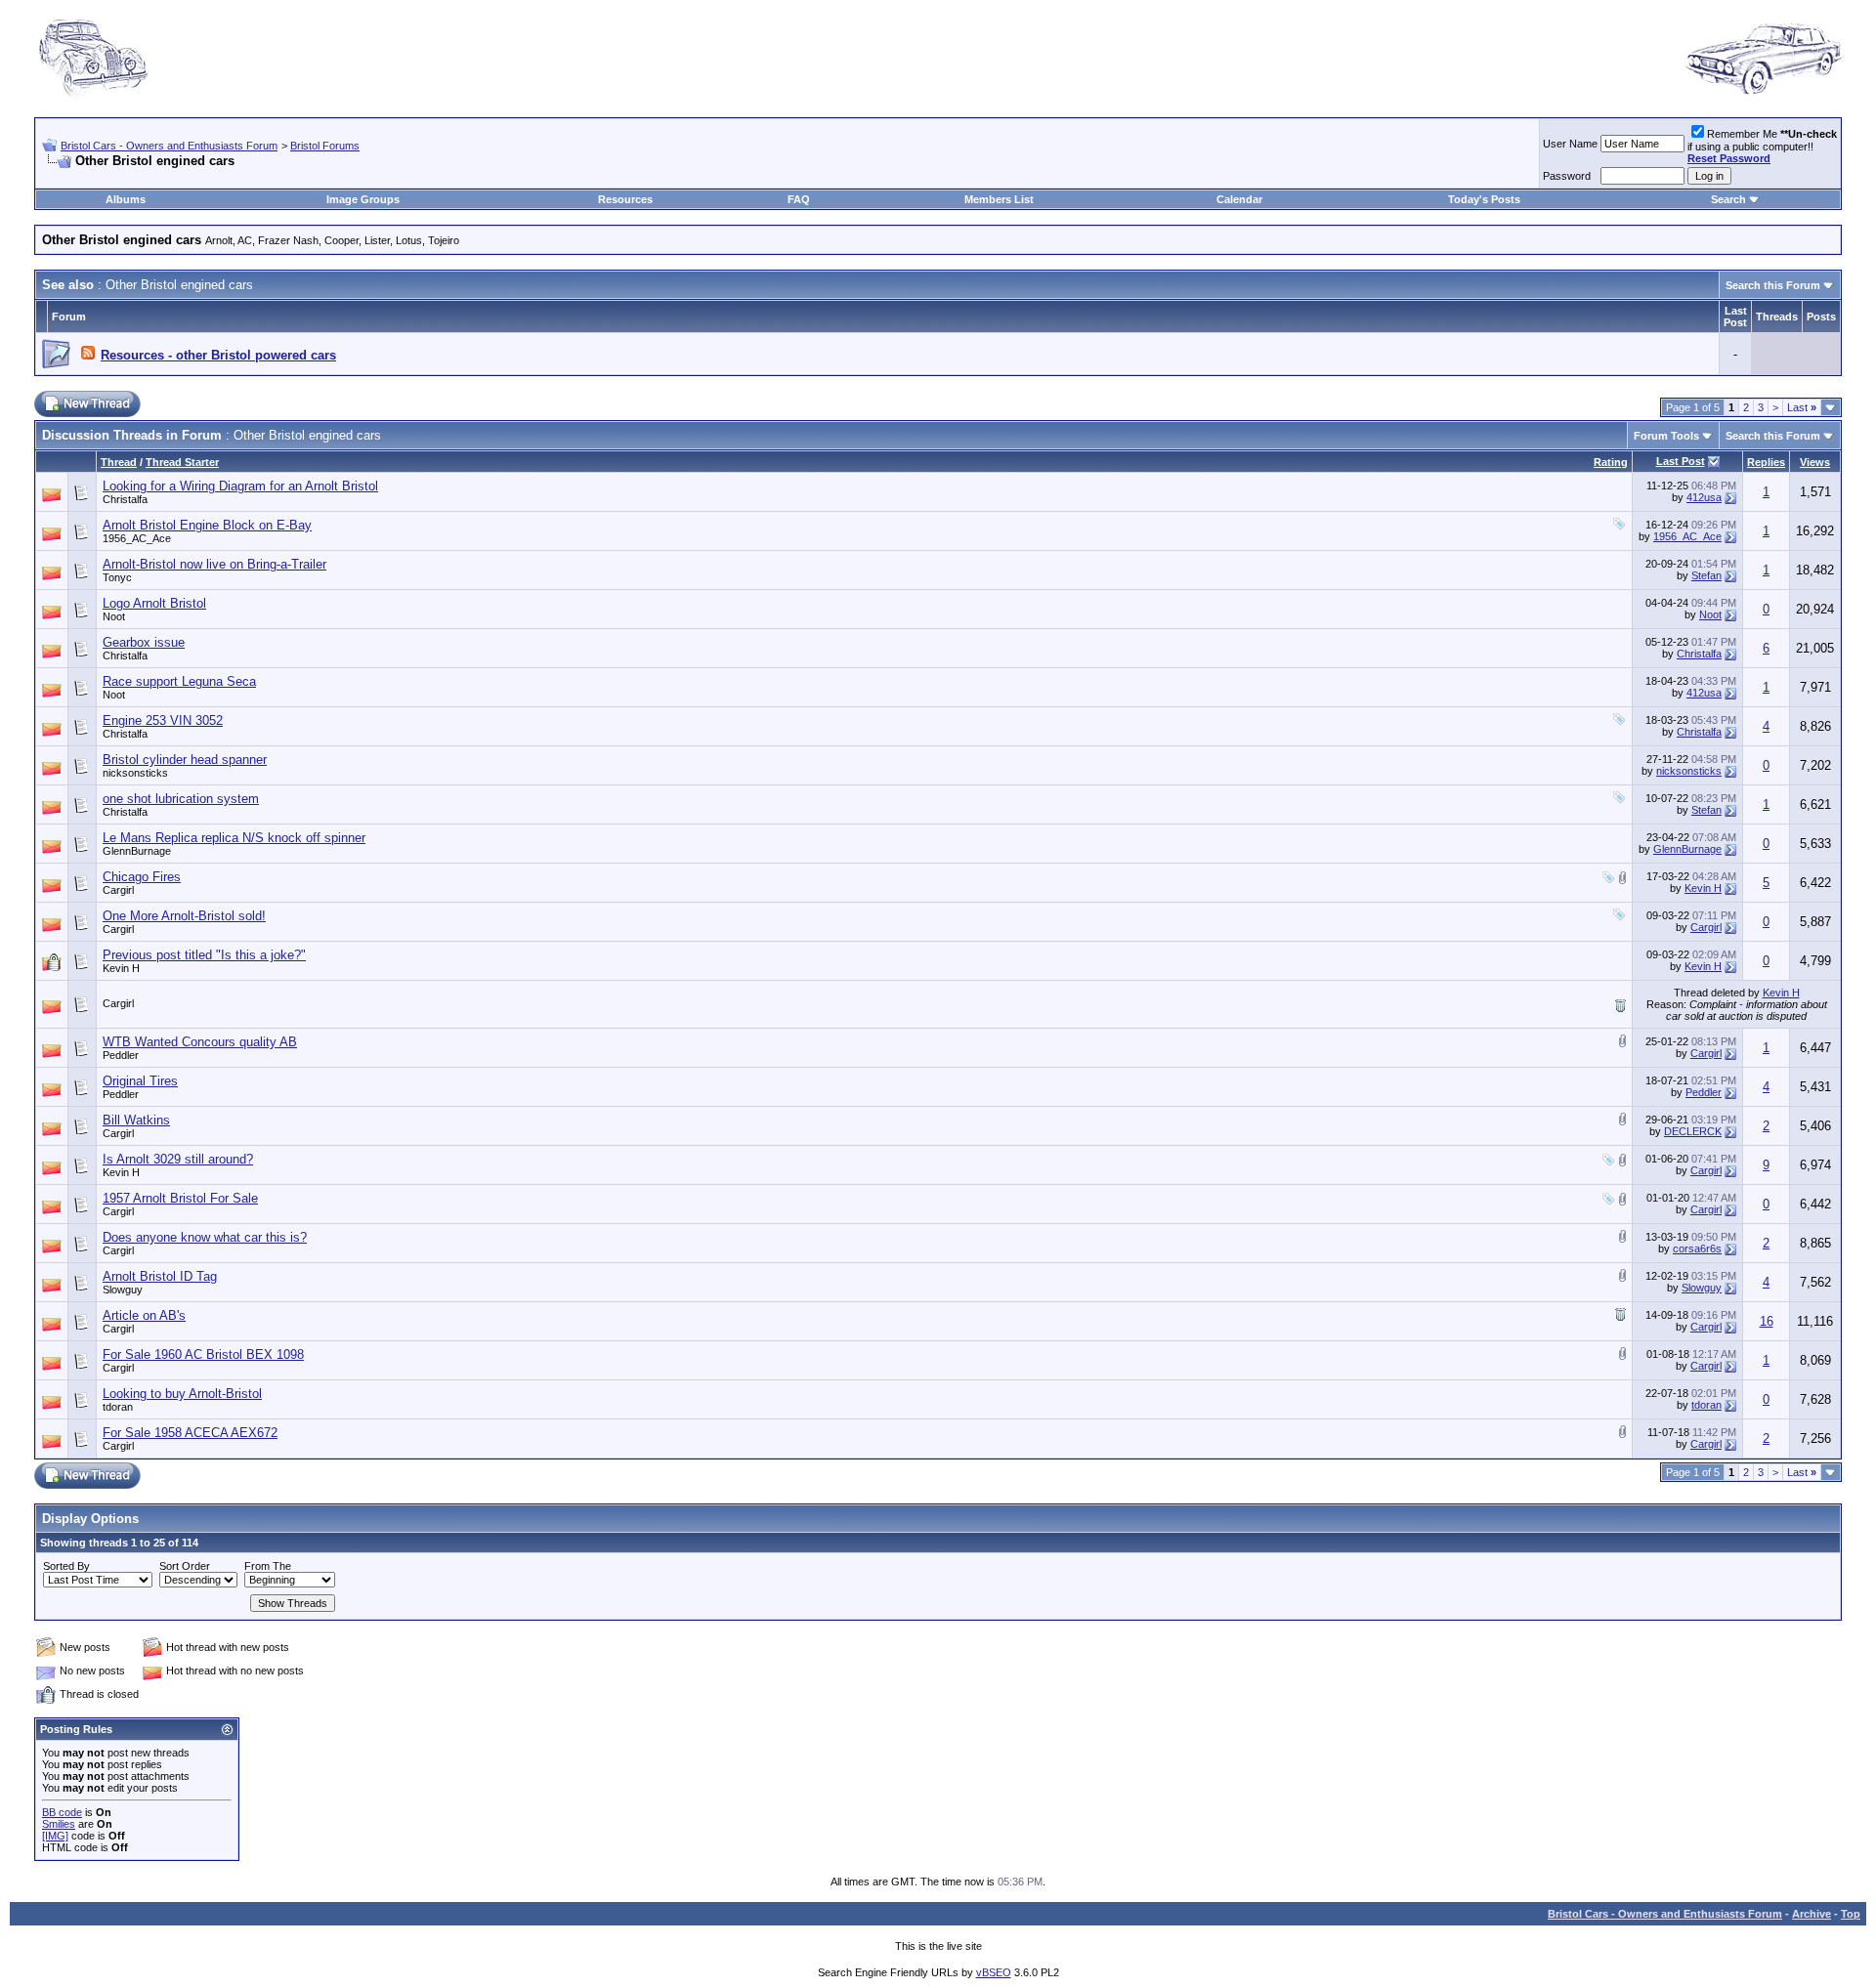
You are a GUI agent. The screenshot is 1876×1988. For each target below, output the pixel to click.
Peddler (121, 1055)
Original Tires (140, 1081)
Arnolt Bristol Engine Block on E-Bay (207, 525)
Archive (1812, 1914)
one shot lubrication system (181, 799)
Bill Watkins (136, 1120)
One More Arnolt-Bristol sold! (184, 916)
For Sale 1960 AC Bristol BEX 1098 (203, 1354)
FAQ (799, 199)
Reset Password (1729, 158)
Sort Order (185, 1566)
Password (1567, 176)
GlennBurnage (137, 851)
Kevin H (1703, 888)
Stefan (1706, 575)
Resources (625, 199)
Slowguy (123, 1290)
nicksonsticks (135, 773)
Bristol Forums (325, 146)
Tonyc (117, 577)
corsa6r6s (1697, 1248)
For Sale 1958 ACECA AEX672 (190, 1433)
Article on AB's (144, 1315)
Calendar (1239, 199)
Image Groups (363, 199)
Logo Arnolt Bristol (154, 603)
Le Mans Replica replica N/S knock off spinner (234, 838)
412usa (1704, 497)
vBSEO (994, 1972)
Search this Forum (1773, 285)
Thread (119, 462)
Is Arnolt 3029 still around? (178, 1159)
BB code (62, 1812)
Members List (999, 199)
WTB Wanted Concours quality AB (200, 1042)
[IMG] (55, 1836)
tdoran (118, 1407)
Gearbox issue (144, 642)
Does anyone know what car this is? (205, 1237)
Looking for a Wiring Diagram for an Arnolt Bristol (240, 486)
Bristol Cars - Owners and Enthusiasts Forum (169, 146)
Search (1728, 199)
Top (1851, 1914)
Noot (114, 616)
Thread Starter (182, 462)
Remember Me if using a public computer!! (1762, 146)
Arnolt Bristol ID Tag (160, 1276)
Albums (126, 199)
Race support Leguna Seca (179, 681)
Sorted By (66, 1566)
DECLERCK (1693, 1131)
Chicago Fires (142, 877)
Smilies (59, 1824)
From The (268, 1566)
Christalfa (125, 499)
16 (1767, 1321)
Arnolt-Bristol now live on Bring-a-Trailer (214, 564)
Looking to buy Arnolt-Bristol (182, 1394)
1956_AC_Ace (137, 538)
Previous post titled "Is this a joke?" (204, 955)
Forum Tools (1666, 436)
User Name (1570, 144)
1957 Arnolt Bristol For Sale (180, 1198)
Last (1802, 407)
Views (1815, 462)
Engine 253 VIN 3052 (163, 720)
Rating (1611, 462)
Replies (1766, 462)
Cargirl (118, 890)
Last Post (1681, 461)
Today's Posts (1484, 199)
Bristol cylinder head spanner (185, 760)
